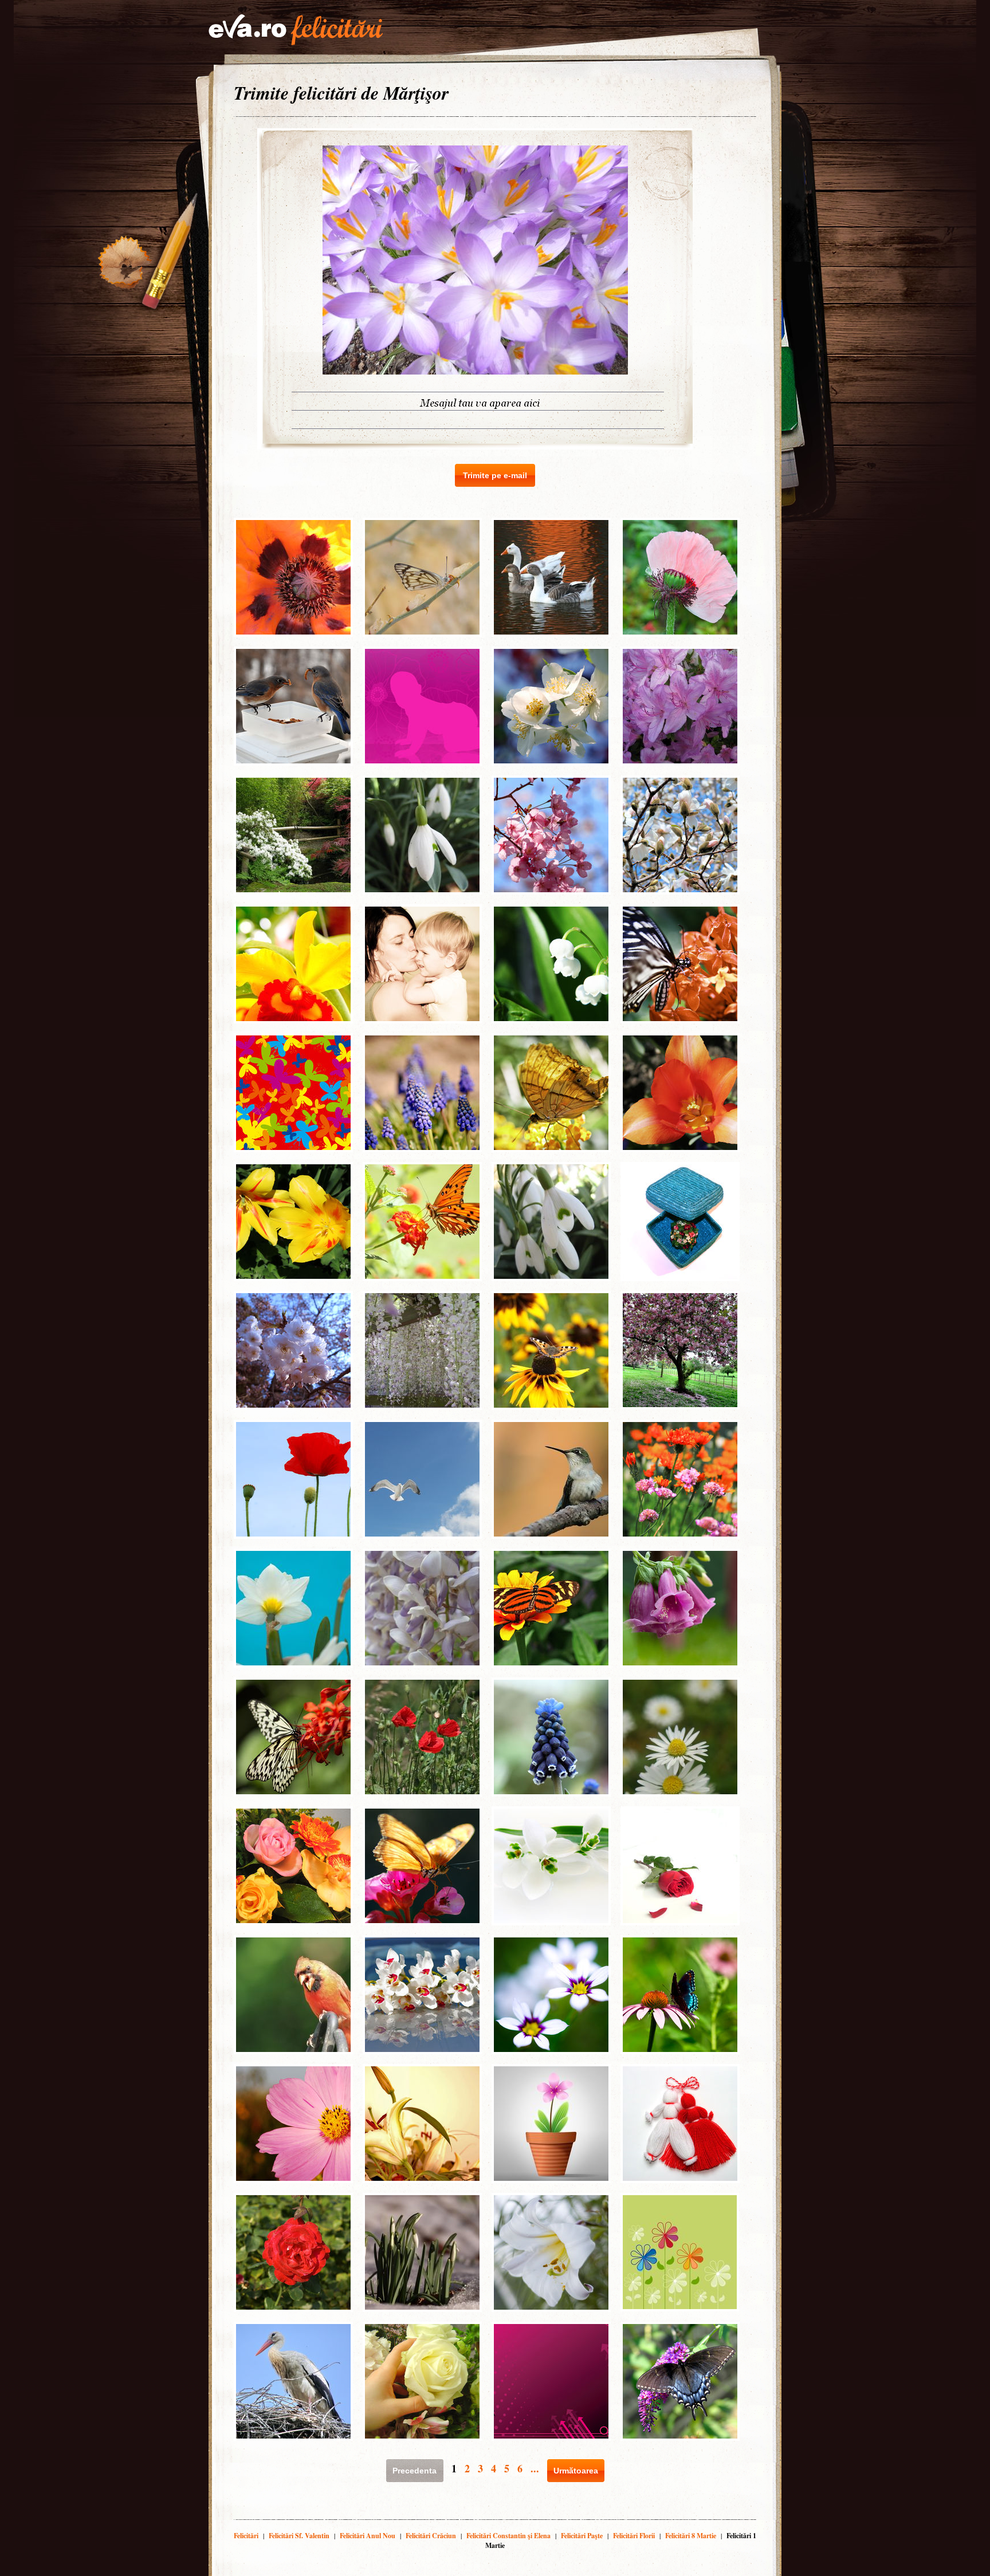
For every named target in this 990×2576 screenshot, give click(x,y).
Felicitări (246, 2536)
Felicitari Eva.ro (296, 30)
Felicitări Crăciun (431, 2536)
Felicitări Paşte (582, 2536)
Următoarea (576, 2471)
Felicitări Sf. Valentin (299, 2536)
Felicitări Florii (634, 2536)
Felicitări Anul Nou (368, 2536)
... (535, 2468)
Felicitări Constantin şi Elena (508, 2536)
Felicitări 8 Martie (691, 2536)
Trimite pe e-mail (495, 475)
